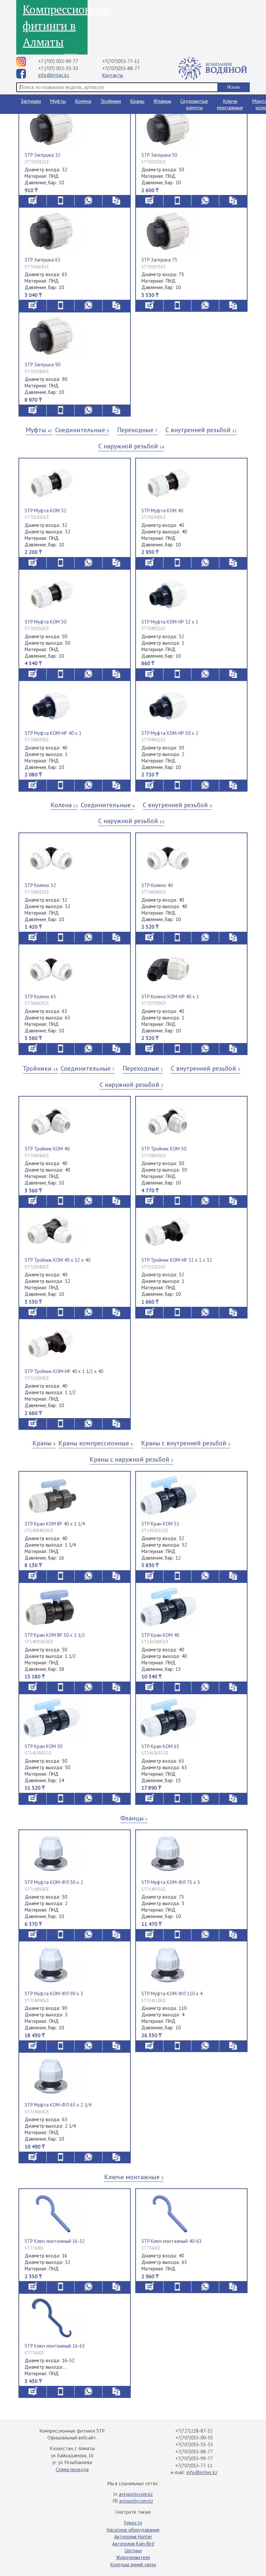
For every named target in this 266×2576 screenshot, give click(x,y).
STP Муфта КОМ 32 (45, 510)
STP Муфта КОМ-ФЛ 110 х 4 (172, 1993)
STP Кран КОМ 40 (160, 1635)
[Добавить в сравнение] (116, 200)
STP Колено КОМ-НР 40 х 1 (170, 996)
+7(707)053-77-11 (121, 61)
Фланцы (162, 101)
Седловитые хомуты (194, 104)
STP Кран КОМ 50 (43, 1746)
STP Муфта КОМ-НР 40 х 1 (53, 733)
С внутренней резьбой (201, 430)
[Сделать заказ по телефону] (60, 200)
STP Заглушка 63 (42, 260)
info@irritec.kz (54, 75)
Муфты (58, 101)
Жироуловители (133, 2557)
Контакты (113, 75)
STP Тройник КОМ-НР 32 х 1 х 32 (177, 1260)
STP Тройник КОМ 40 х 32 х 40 (57, 1260)
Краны (137, 101)
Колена (83, 101)
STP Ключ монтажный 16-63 (55, 2346)
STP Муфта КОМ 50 (45, 622)
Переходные (137, 430)
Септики (133, 2551)
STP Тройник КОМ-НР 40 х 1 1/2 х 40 (64, 1371)
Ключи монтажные (230, 104)
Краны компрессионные (96, 1443)
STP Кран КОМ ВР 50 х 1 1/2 (55, 1635)
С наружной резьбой (131, 446)
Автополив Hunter (133, 2537)
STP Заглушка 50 (159, 155)
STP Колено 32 (40, 885)
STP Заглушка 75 (159, 260)
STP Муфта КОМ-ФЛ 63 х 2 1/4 (58, 2105)
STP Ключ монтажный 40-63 (171, 2241)
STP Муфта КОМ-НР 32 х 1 (170, 622)
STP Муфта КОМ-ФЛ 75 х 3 (171, 1882)
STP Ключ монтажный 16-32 (55, 2241)
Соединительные (82, 430)
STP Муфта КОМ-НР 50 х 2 (170, 733)
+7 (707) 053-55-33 (58, 68)
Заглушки (31, 101)
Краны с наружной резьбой (131, 1459)
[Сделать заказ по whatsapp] (88, 200)
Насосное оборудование (133, 2530)
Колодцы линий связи (133, 2564)
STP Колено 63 (40, 996)
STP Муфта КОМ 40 (162, 510)
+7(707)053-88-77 (121, 68)
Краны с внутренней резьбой (186, 1443)
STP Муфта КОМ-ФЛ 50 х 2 (54, 1882)
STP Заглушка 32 (42, 155)
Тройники (111, 101)
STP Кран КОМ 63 (160, 1746)
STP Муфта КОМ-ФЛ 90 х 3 (54, 1993)
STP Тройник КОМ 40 (47, 1149)
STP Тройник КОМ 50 (164, 1149)
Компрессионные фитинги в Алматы (55, 26)
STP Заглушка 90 (42, 365)
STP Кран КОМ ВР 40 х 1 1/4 (55, 1524)
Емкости (133, 2523)
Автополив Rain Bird (133, 2544)
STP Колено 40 (157, 885)
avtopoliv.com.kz (136, 2494)
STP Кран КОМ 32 (160, 1524)
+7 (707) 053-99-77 (58, 61)
